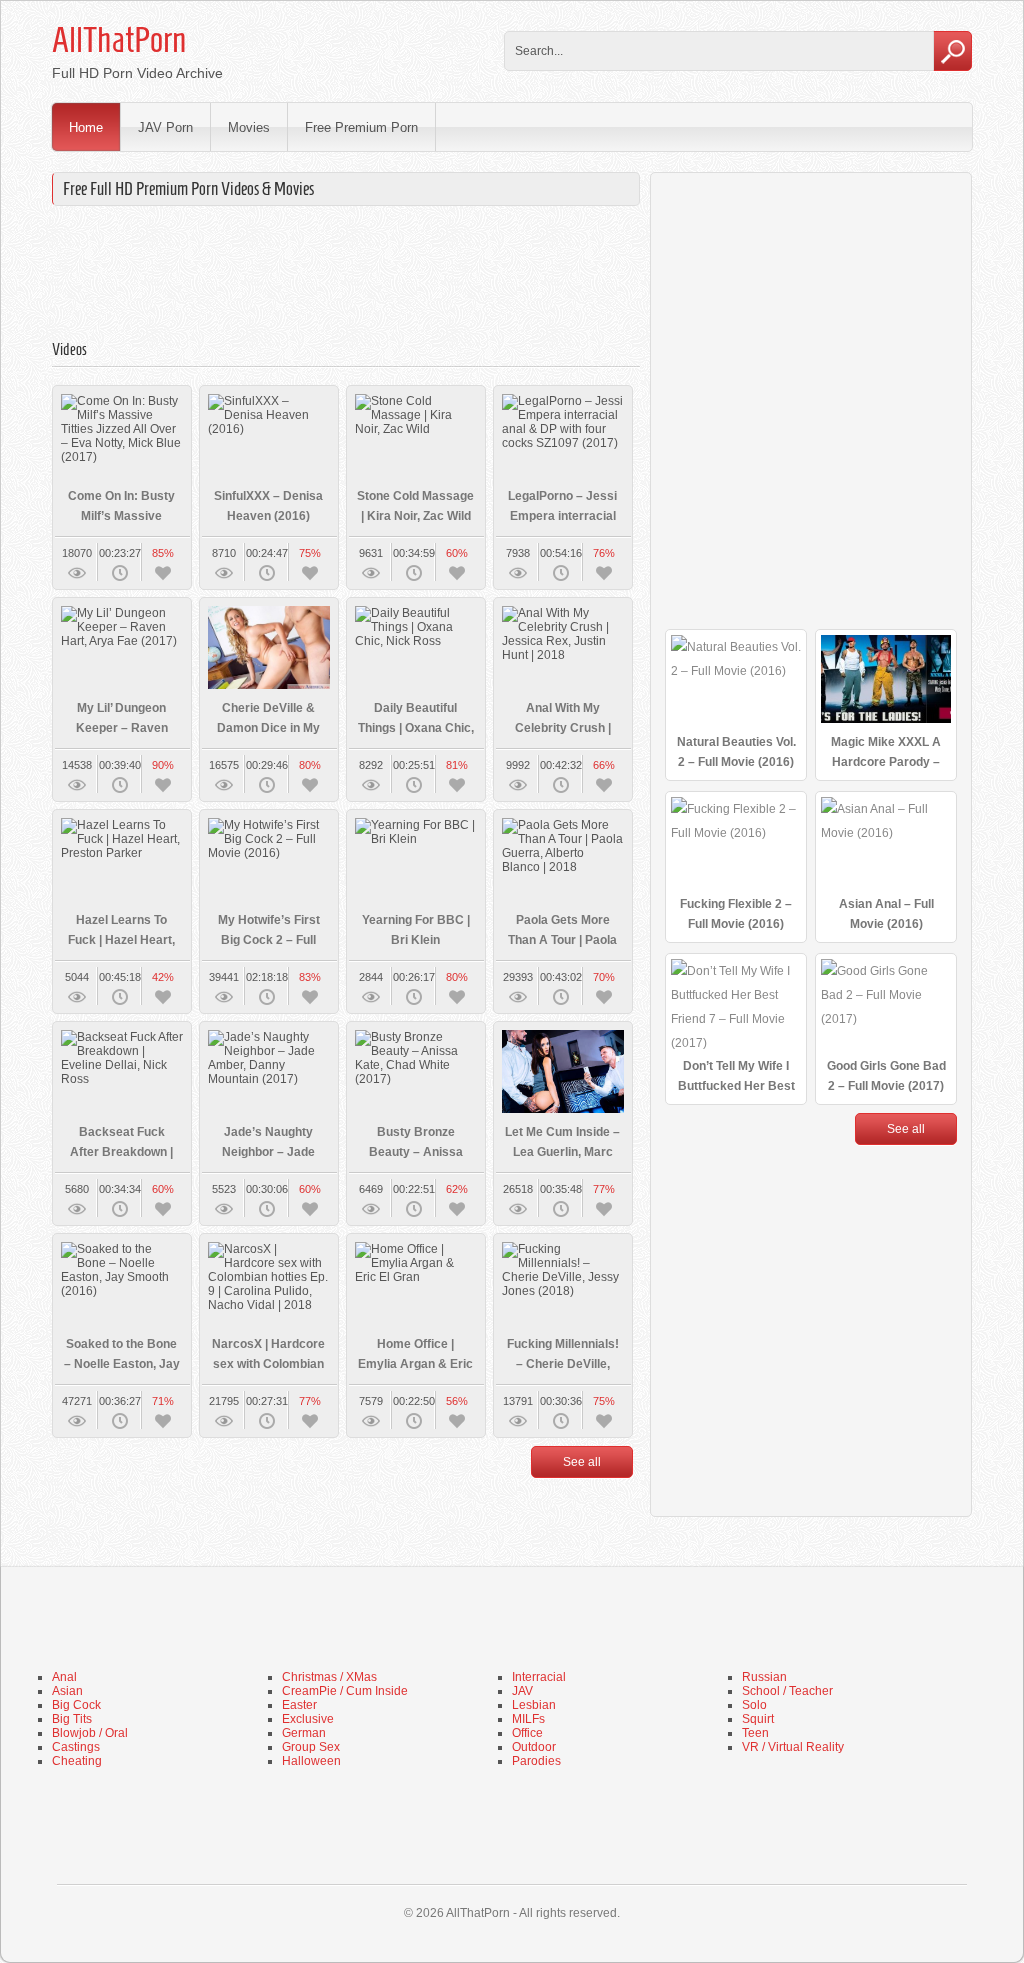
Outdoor (534, 1747)
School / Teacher (787, 1691)
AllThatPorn (119, 40)
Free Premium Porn (361, 127)
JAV (522, 1691)
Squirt (758, 1719)
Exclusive (308, 1719)
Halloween (311, 1761)
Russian (764, 1677)
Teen (755, 1733)
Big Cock (76, 1705)
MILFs (528, 1719)
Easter (299, 1705)
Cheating (77, 1761)
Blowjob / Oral (90, 1733)
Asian (67, 1691)
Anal (64, 1677)
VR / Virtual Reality (793, 1747)
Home (86, 127)
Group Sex (311, 1747)
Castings (76, 1747)
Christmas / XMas (329, 1677)
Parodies (536, 1761)
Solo (754, 1705)
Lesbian (534, 1705)
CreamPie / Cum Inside (345, 1691)
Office (527, 1733)
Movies (249, 127)
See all (582, 1462)
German (304, 1733)
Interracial (539, 1677)
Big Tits (72, 1719)
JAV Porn (165, 127)
